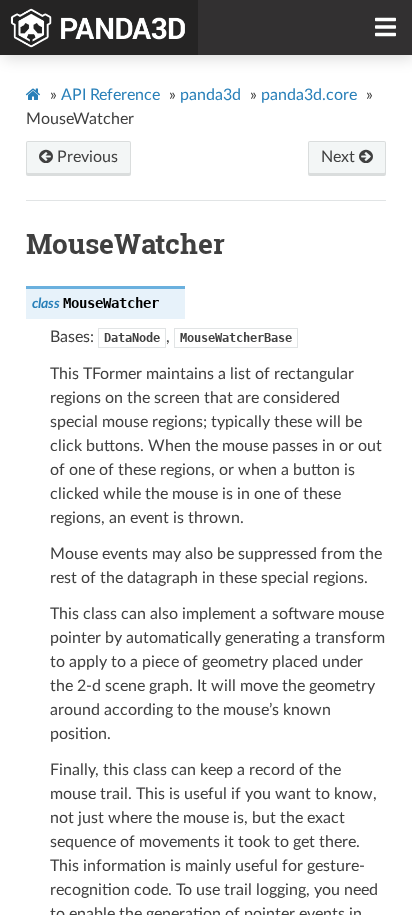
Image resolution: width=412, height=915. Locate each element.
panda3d (210, 95)
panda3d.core (309, 95)
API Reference (110, 95)
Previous (85, 157)
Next (340, 157)
